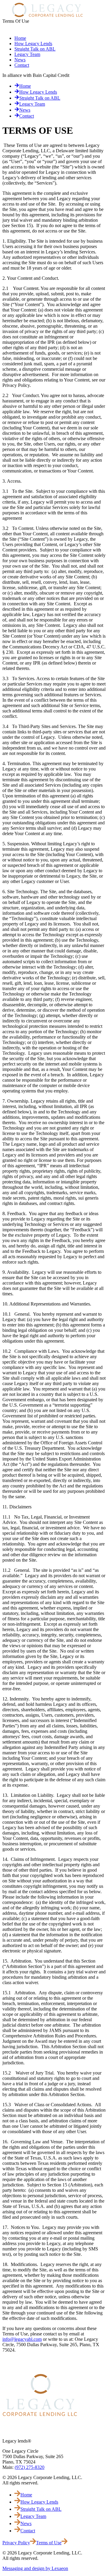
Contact (22, 65)
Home (20, 38)
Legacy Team (27, 54)
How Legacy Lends (33, 44)
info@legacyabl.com (22, 2339)
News (20, 60)
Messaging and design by (35, 2568)
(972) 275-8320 (30, 2467)
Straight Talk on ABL (35, 49)
